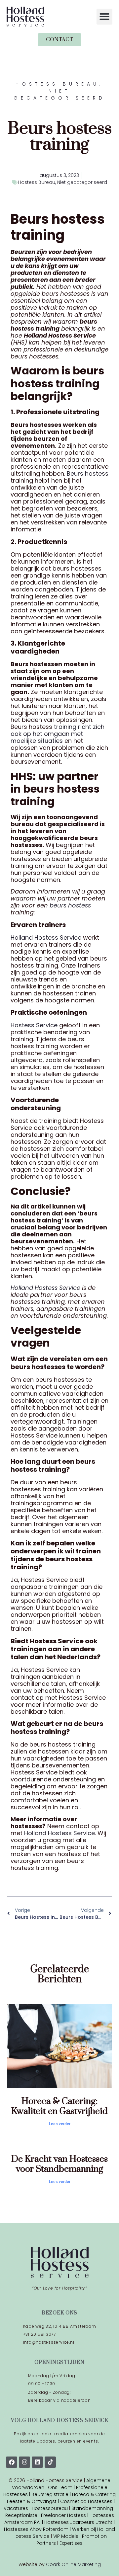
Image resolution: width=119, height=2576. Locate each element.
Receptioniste (21, 2515)
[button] (104, 17)
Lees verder (60, 2124)
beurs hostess (70, 905)
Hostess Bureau (37, 182)
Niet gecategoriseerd (82, 182)
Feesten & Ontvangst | (34, 2501)
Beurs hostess (88, 473)
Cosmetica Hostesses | (87, 2501)
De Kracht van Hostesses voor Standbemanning (59, 2164)
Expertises (71, 2543)
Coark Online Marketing (73, 2564)
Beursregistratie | (52, 2494)
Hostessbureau (50, 2508)
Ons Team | (62, 2487)
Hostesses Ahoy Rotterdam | (38, 2529)
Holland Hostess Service (46, 937)
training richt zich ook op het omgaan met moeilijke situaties (58, 734)
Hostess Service (34, 1025)
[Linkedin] (37, 2462)
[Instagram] (24, 2462)
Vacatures (17, 2508)
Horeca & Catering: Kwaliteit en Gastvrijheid (59, 2106)
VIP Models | (68, 2536)
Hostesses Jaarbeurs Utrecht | (79, 2522)
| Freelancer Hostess (62, 2515)
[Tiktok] (50, 2462)
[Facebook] (12, 2462)
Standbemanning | (93, 2508)
